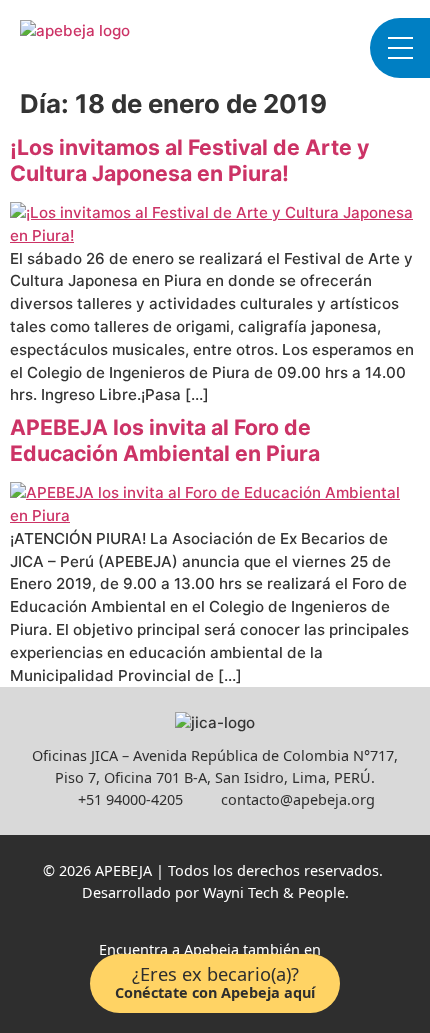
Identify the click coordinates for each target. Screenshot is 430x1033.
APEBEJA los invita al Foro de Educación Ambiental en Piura (165, 440)
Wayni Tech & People (274, 892)
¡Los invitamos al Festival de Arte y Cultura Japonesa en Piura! (189, 160)
